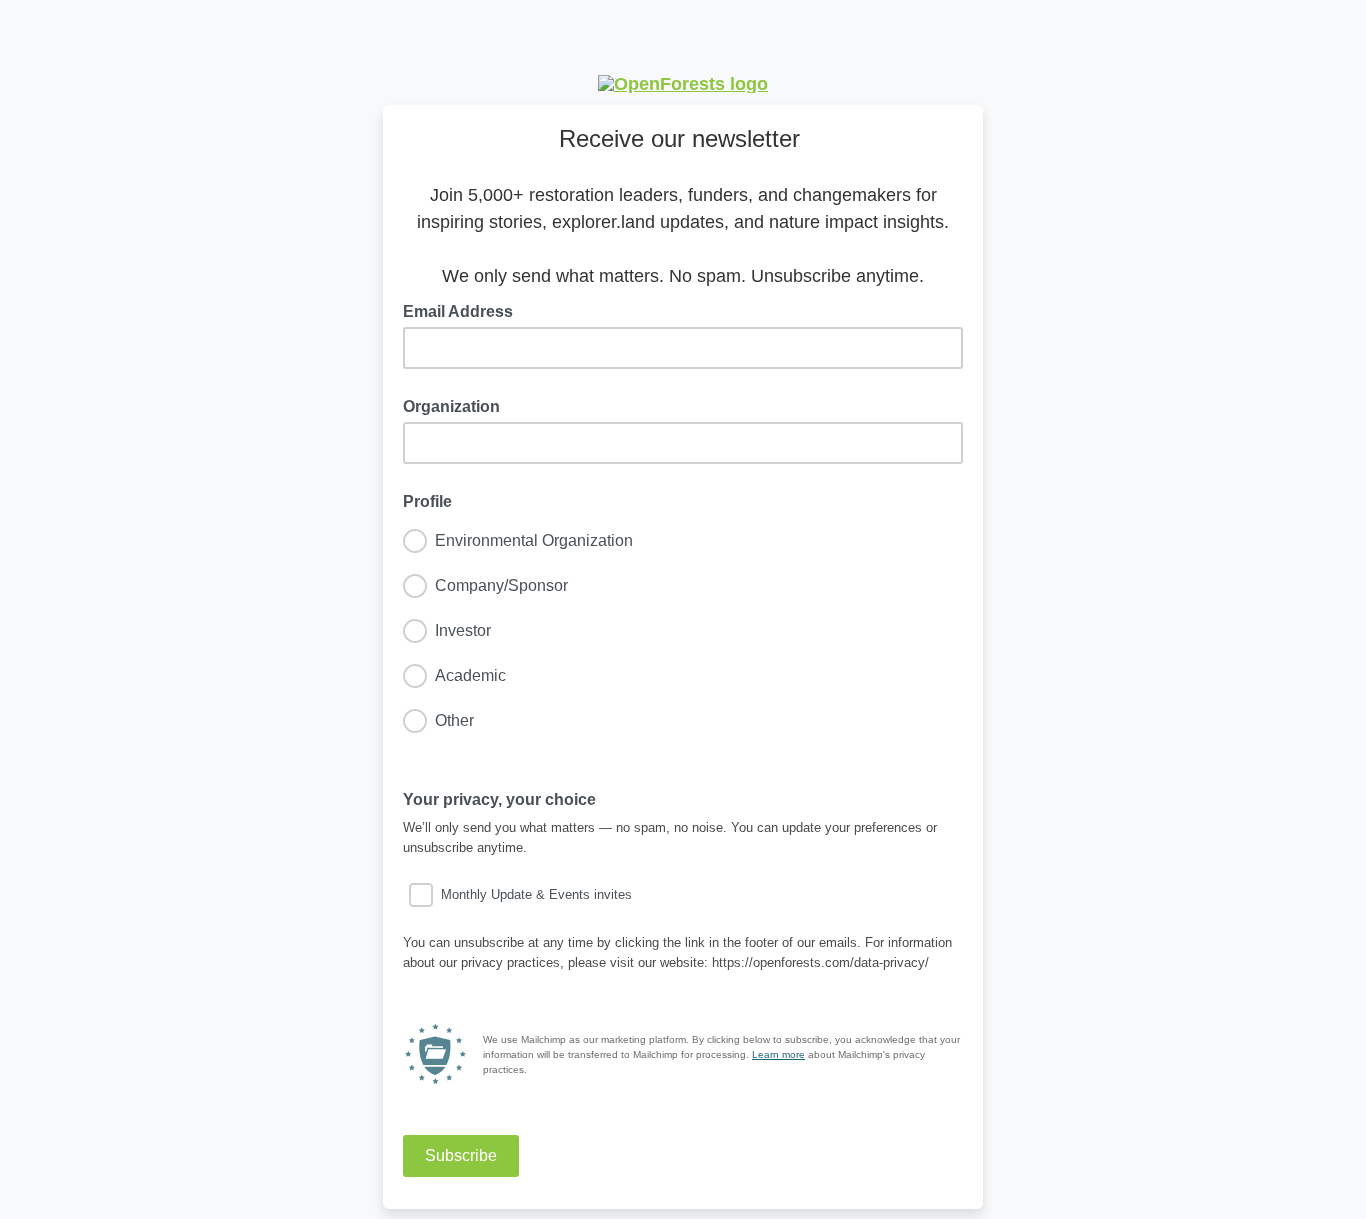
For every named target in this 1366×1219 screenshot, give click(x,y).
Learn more (778, 1054)
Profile (427, 501)
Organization (451, 406)
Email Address (464, 310)
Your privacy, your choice (505, 798)
